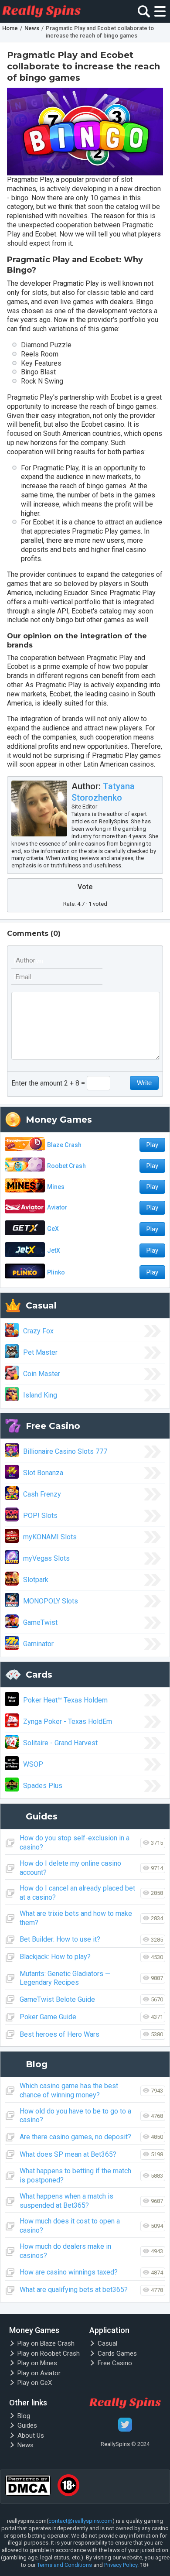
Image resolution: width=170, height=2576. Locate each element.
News (25, 2445)
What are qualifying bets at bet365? (74, 2290)
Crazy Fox (38, 1331)
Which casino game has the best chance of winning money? (69, 2090)
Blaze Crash (64, 1145)
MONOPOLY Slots (51, 1601)
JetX (54, 1250)
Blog (24, 2416)
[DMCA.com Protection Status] (28, 2487)
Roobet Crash (66, 1166)
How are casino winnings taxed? (69, 2272)
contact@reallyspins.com (80, 2521)
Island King (40, 1395)
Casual (107, 2343)
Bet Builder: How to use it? (60, 1939)
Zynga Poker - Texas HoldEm (68, 1721)
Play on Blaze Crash (46, 2343)
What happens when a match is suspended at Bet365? (66, 2201)
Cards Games (117, 2353)
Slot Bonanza (43, 1473)
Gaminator (38, 1644)
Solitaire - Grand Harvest (60, 1743)
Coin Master (42, 1374)
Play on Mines (37, 2363)
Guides (27, 2425)
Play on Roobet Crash (49, 2353)
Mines (56, 1187)
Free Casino (115, 2363)
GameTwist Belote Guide (57, 1999)
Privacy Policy (121, 2565)
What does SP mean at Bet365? (68, 2154)
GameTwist (40, 1622)
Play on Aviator (39, 2373)
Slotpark (36, 1580)
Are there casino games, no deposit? (75, 2137)
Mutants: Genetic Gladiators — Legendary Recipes (65, 1978)
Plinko (56, 1272)
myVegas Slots (46, 1558)
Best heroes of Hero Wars (59, 2034)
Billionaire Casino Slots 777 (65, 1451)
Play (152, 1145)
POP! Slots (40, 1516)
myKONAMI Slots (50, 1537)
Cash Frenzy (42, 1494)
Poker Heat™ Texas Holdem (65, 1700)
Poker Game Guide (48, 2017)
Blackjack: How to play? (55, 1957)
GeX (53, 1229)
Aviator (57, 1207)
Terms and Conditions (65, 2565)
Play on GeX (35, 2383)
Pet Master (40, 1352)
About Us (31, 2436)
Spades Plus (43, 1786)
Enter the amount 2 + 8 (45, 1083)
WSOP (33, 1764)
